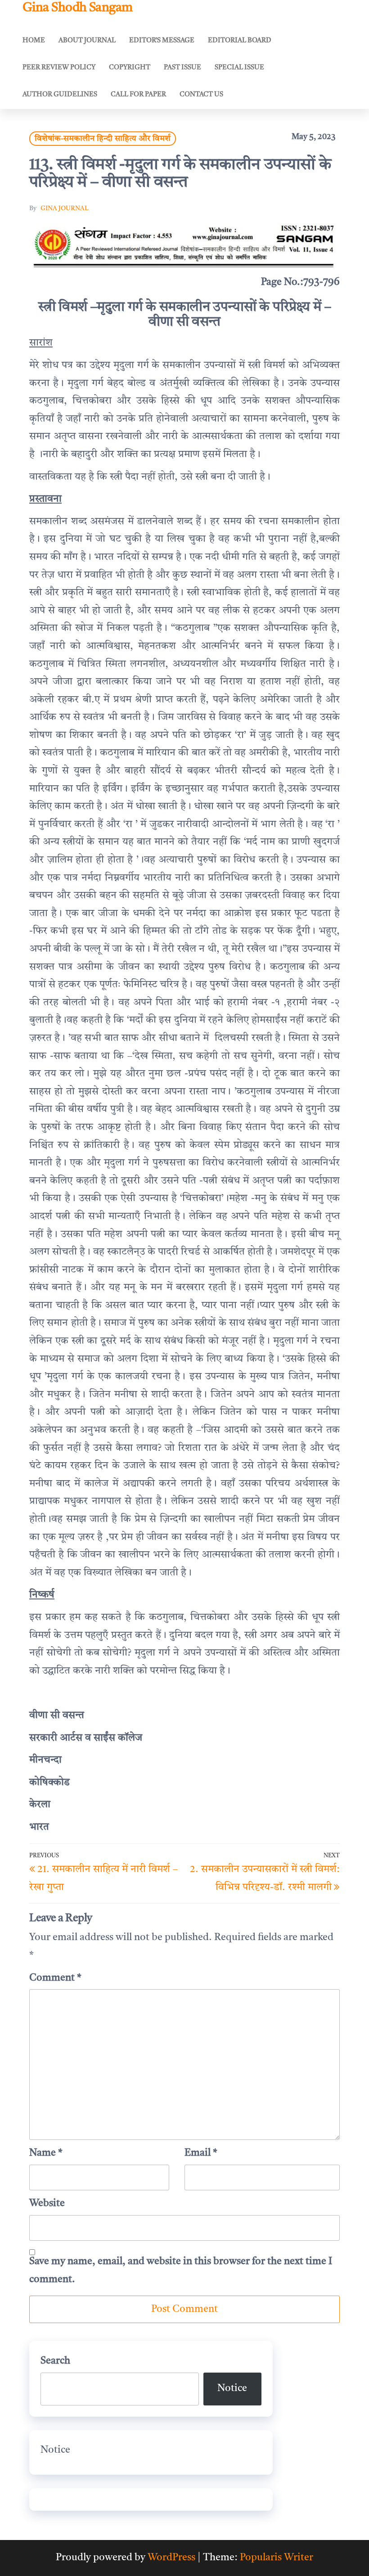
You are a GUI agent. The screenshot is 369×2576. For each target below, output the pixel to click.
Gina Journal (65, 208)
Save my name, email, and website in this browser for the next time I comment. (181, 2270)
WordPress (171, 2558)
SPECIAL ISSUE (239, 68)
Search (55, 2361)
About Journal (87, 41)
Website (47, 2203)
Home (34, 41)
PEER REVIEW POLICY (59, 68)
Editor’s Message (162, 41)
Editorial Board (240, 41)
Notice (232, 2388)
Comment (55, 1978)
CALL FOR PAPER (138, 95)
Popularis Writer (277, 2558)
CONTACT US (201, 95)
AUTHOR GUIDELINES (60, 95)
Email (201, 2153)
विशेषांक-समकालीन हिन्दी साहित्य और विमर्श (103, 139)
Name (46, 2153)
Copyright (130, 68)
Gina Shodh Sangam (77, 8)
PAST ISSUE (182, 68)
